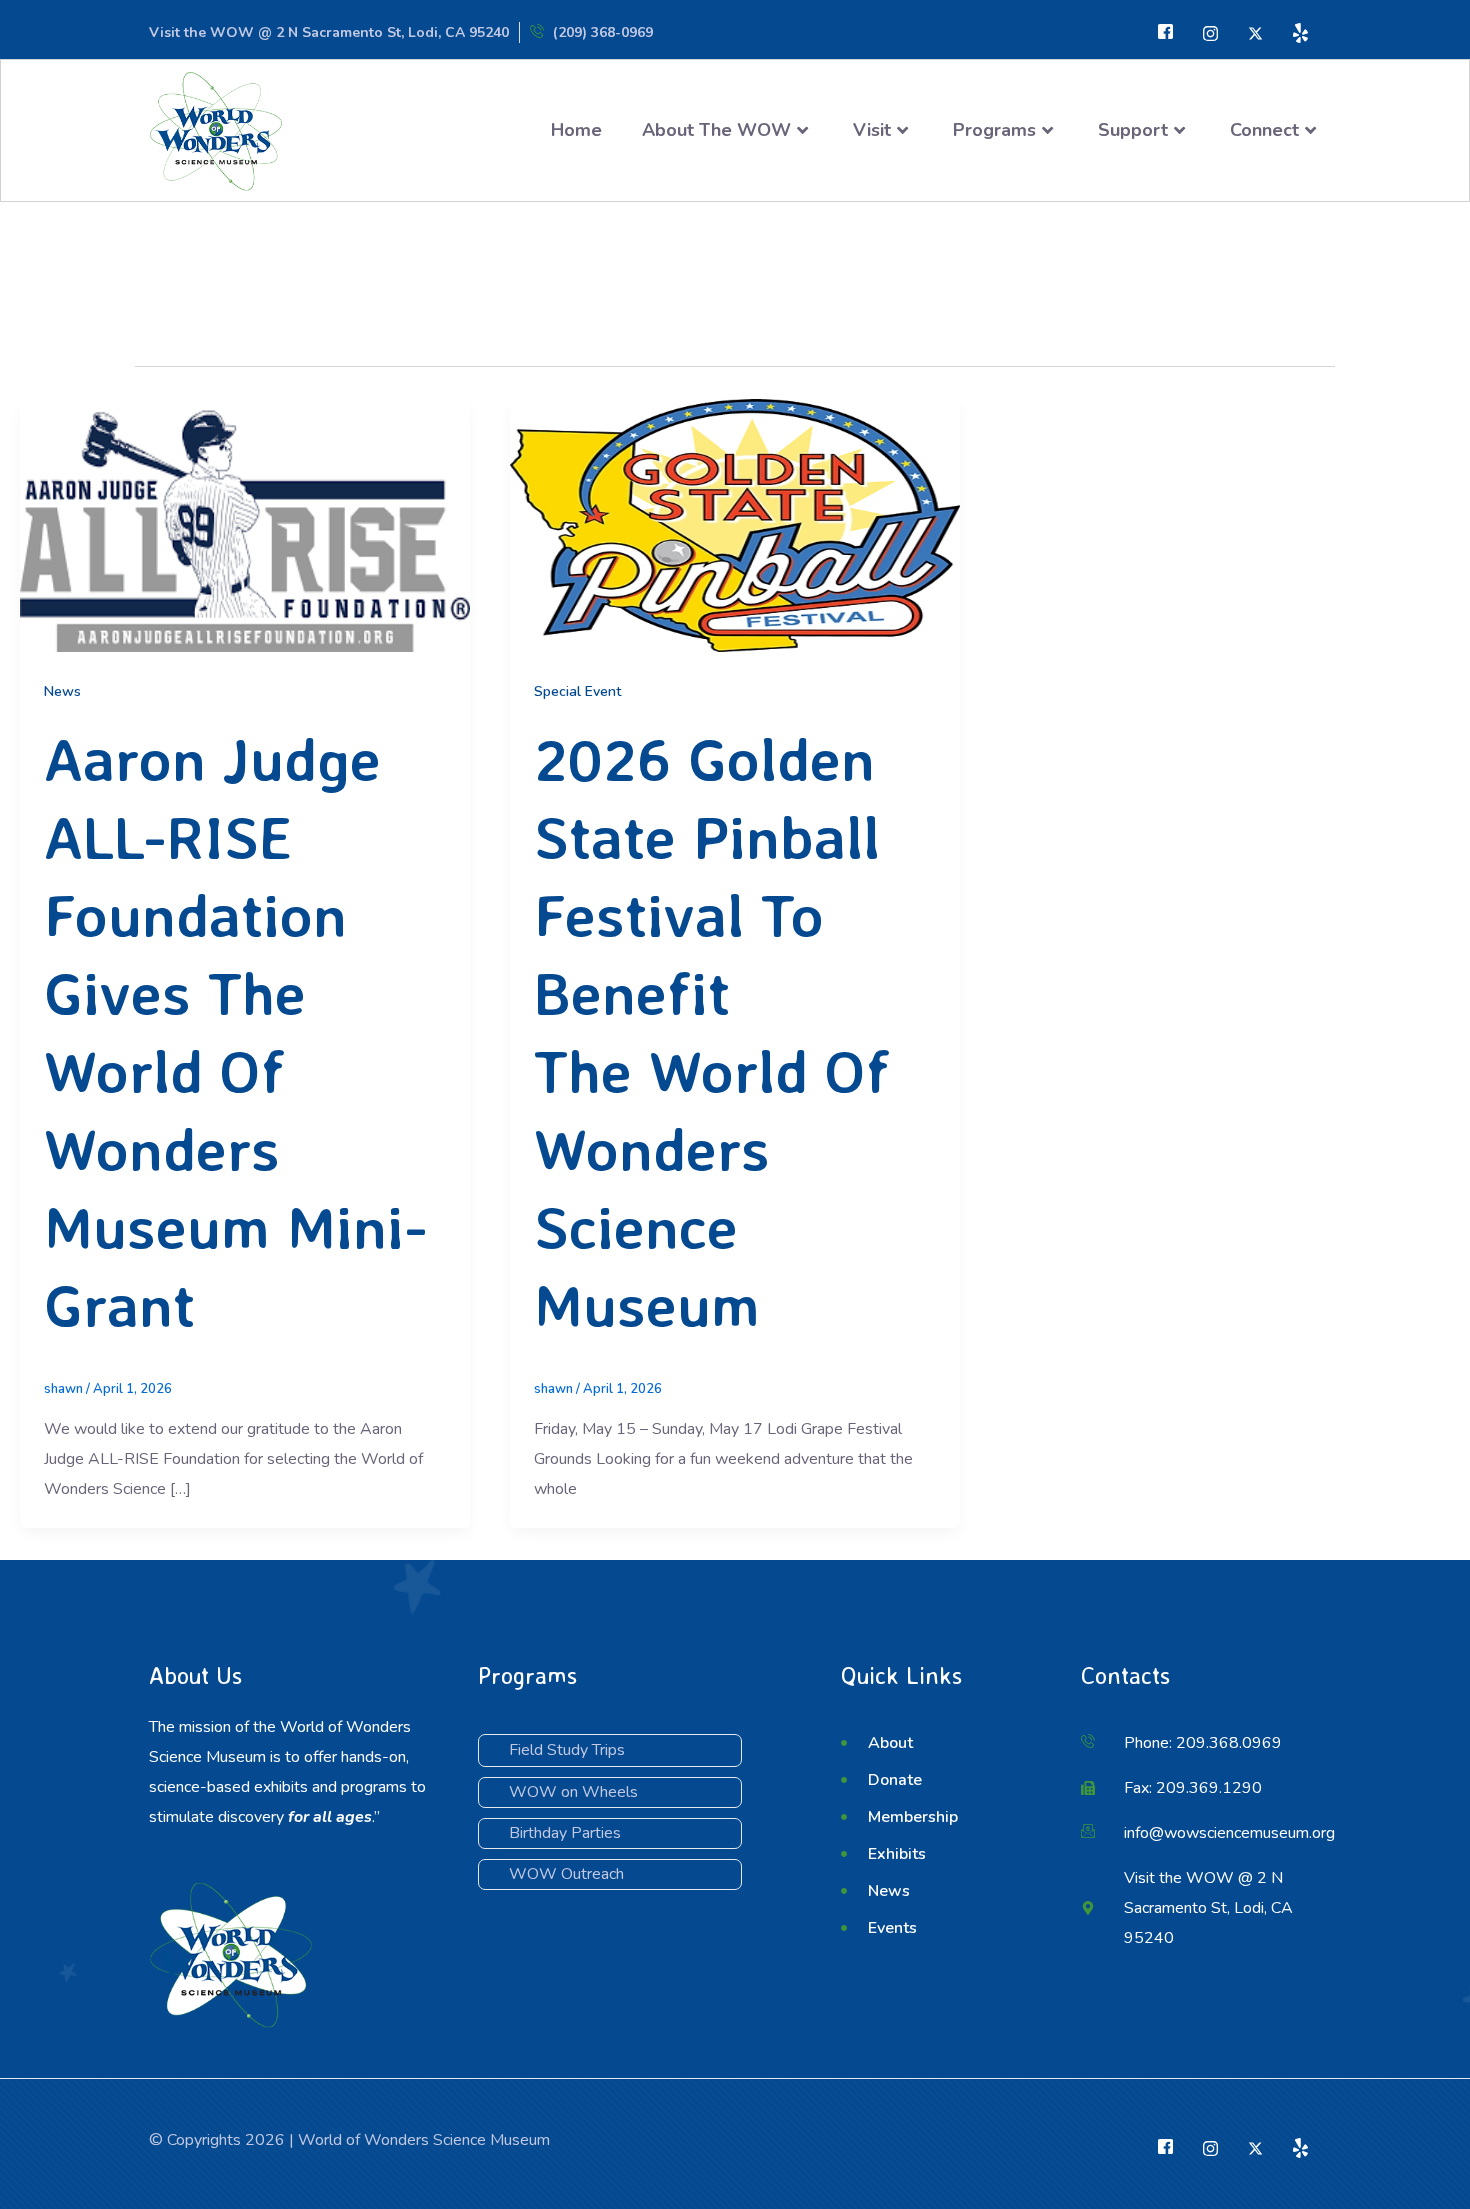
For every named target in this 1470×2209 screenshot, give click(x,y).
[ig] (1255, 33)
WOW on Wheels (573, 1792)
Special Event (577, 691)
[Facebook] (1165, 33)
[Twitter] (1210, 33)
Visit (872, 130)
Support (1133, 130)
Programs (994, 130)
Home (576, 130)
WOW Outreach (566, 1874)
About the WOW (716, 130)
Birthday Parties (565, 1833)
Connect (1264, 130)
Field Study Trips (567, 1750)
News (62, 691)
